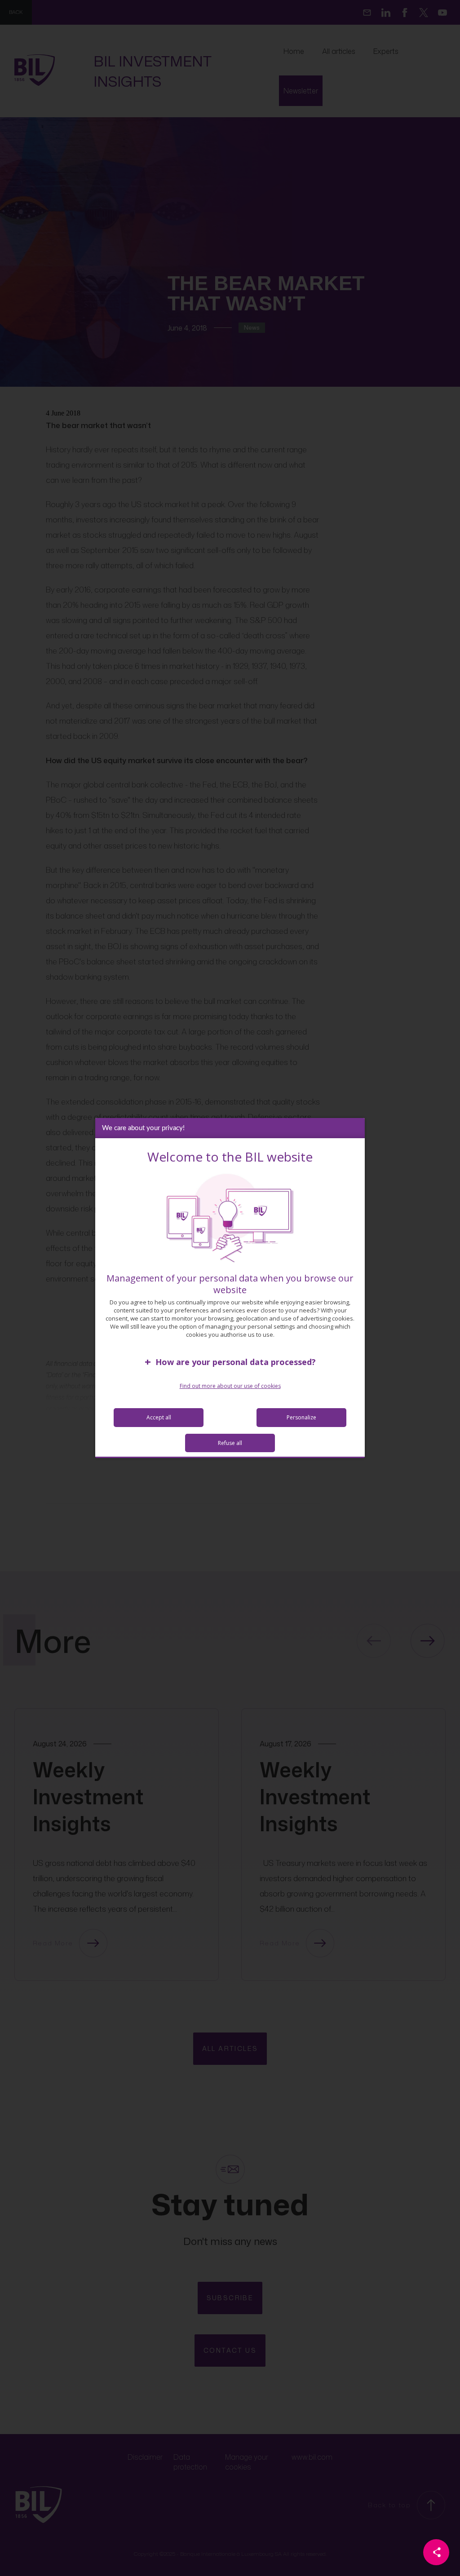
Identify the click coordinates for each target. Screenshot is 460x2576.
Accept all (159, 1417)
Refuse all (230, 1443)
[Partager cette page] (436, 2552)
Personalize (301, 1417)
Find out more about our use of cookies (230, 1386)
